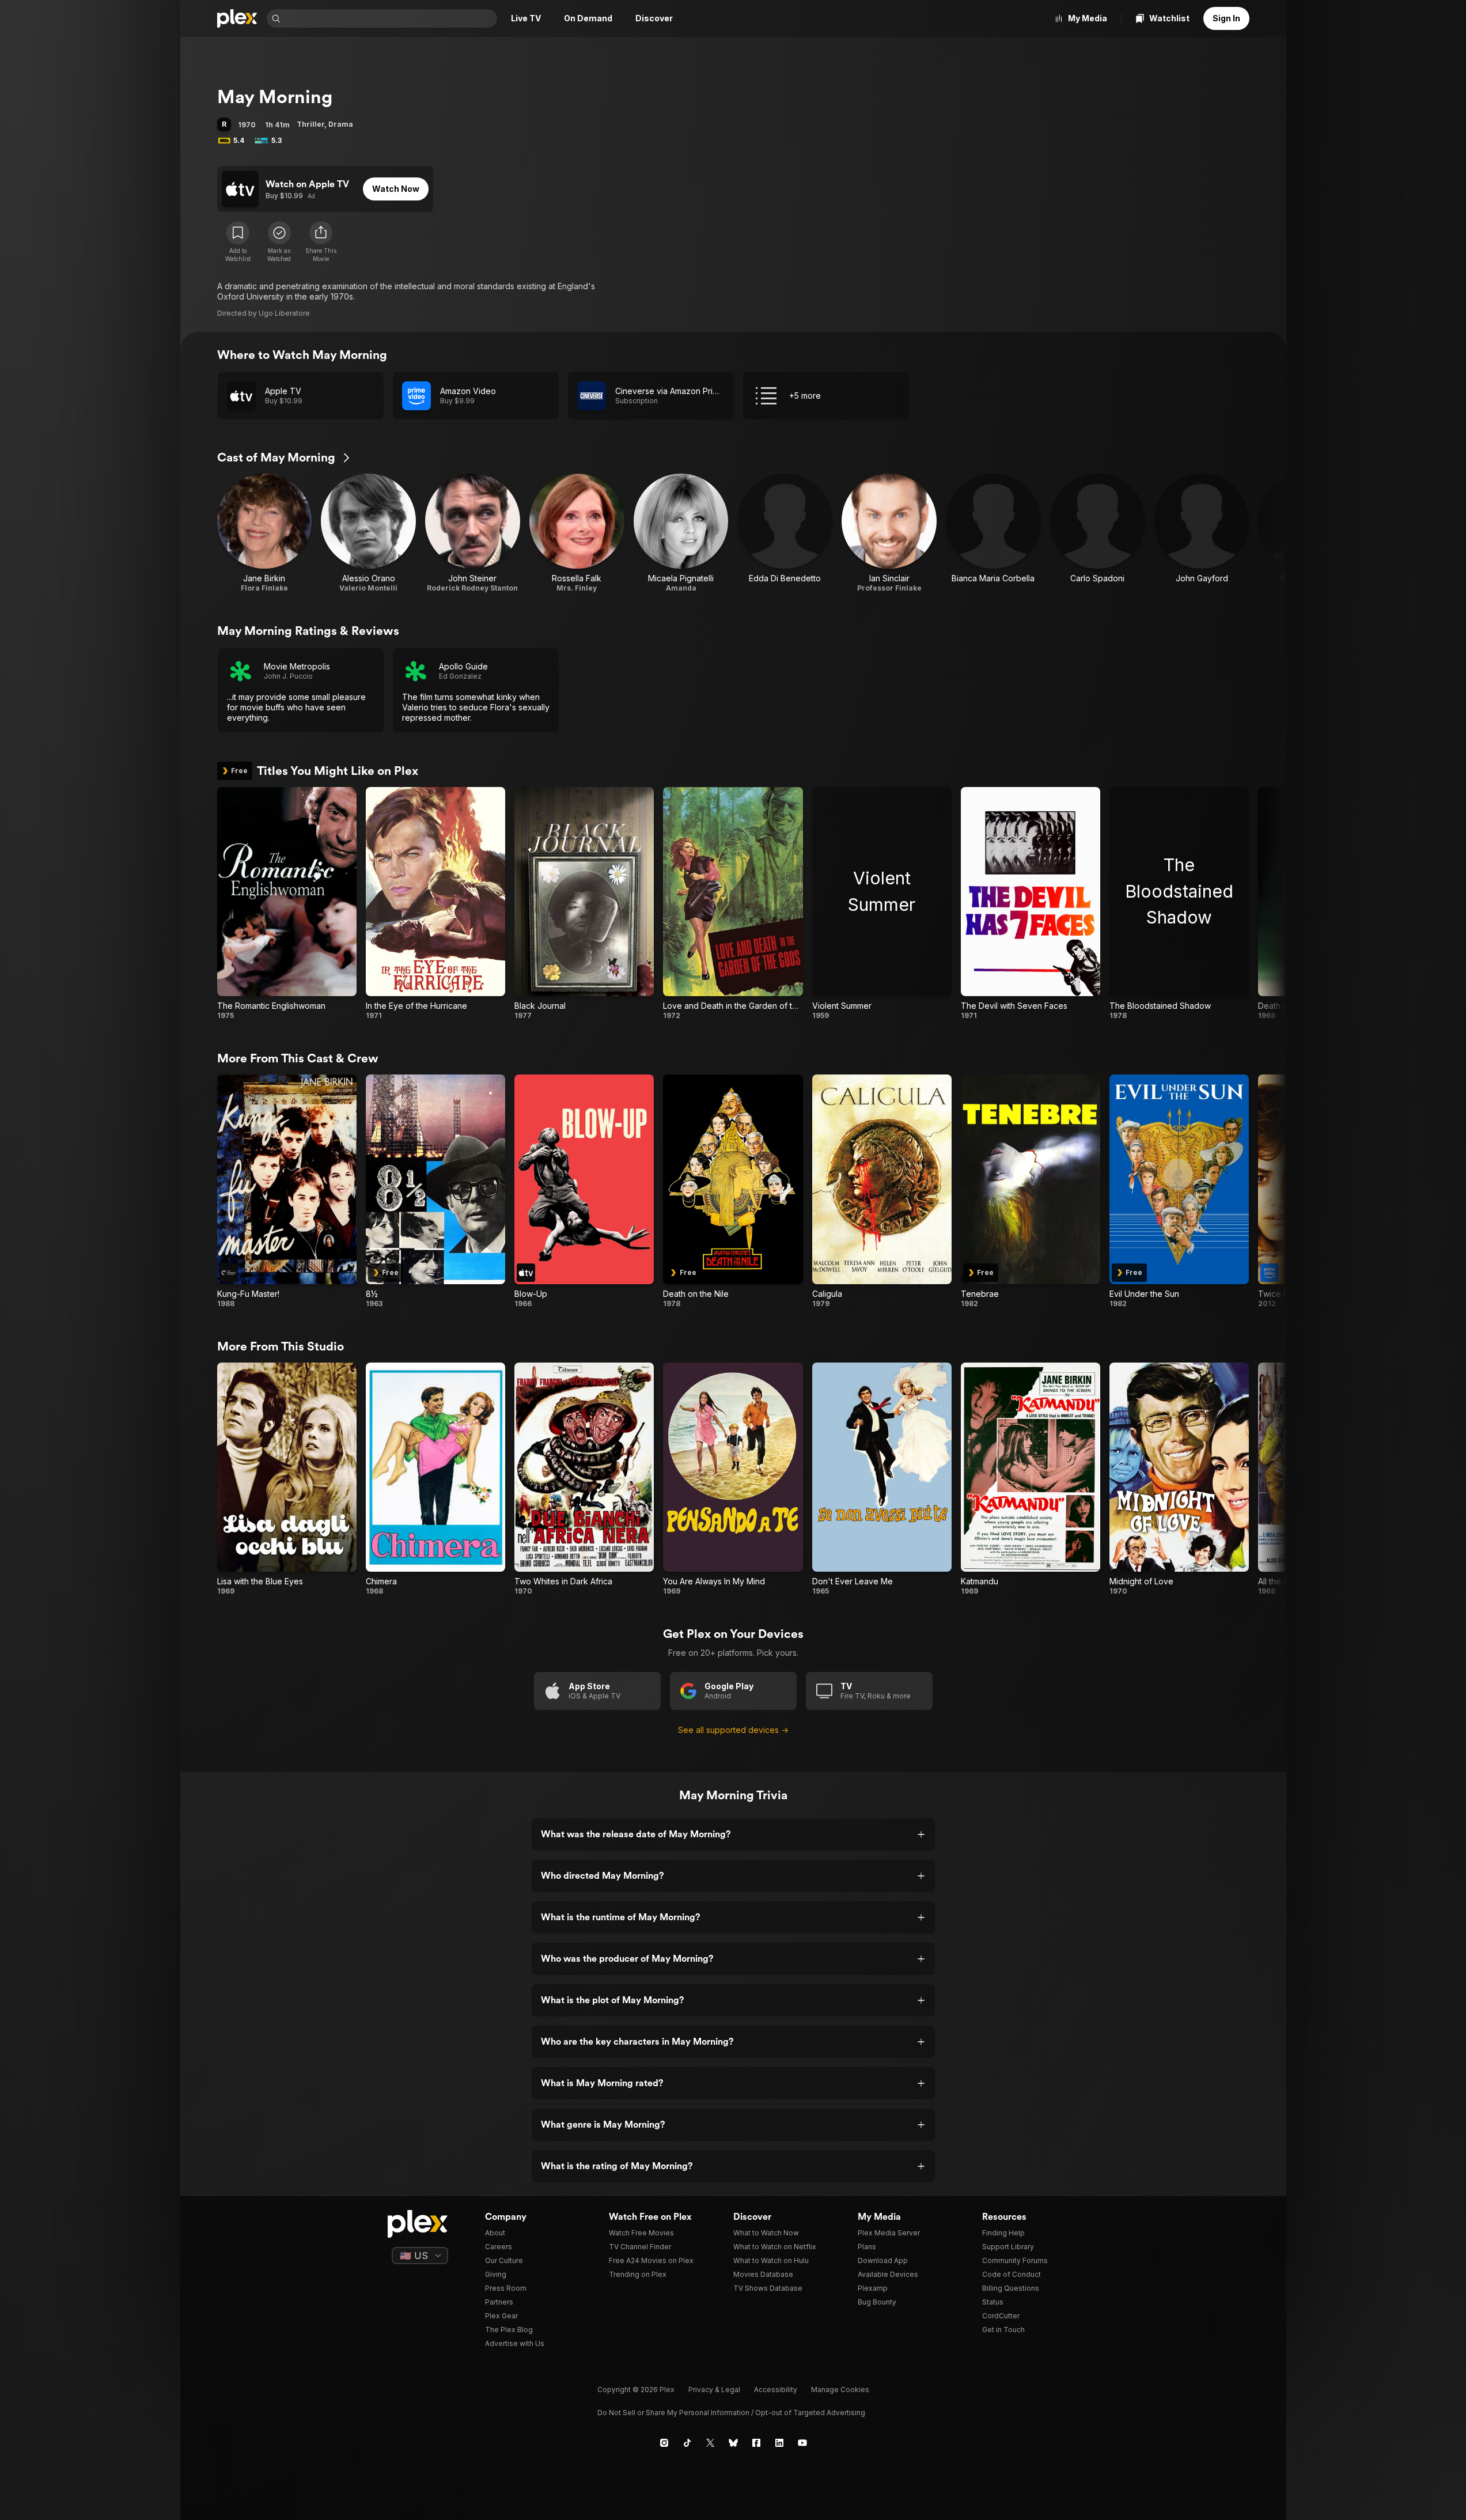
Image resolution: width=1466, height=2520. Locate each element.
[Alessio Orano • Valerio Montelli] (368, 533)
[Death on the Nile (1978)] (733, 1191)
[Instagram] (664, 2443)
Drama (341, 124)
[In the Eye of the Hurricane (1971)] (435, 904)
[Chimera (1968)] (435, 1479)
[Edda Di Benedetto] (785, 533)
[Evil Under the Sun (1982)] (1179, 1191)
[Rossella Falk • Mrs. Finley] (577, 533)
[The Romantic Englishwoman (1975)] (287, 904)
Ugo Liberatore (284, 313)
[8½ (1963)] (435, 1191)
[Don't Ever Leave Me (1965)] (882, 1479)
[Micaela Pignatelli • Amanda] (681, 533)
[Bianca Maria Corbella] (993, 533)
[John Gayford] (1202, 533)
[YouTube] (802, 2443)
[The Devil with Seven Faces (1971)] (1031, 904)
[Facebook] (756, 2443)
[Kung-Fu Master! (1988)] (287, 1191)
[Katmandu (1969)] (1031, 1479)
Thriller (310, 124)
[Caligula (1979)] (882, 1191)
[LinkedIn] (779, 2443)
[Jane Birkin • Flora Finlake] (265, 533)
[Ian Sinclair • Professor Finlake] (889, 533)
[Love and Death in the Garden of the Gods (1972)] (733, 904)
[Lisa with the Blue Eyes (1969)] (287, 1479)
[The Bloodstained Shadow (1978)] (1179, 904)
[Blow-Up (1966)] (584, 1191)
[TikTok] (687, 2443)
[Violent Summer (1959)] (882, 904)
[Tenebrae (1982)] (1031, 1191)
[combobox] (390, 18)
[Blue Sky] (733, 2443)
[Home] (237, 18)
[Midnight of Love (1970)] (1179, 1479)
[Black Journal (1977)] (584, 904)
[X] (710, 2443)
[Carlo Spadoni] (1098, 533)
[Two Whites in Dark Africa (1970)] (584, 1479)
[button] (321, 242)
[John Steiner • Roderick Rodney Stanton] (473, 533)
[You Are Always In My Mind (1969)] (733, 1479)
